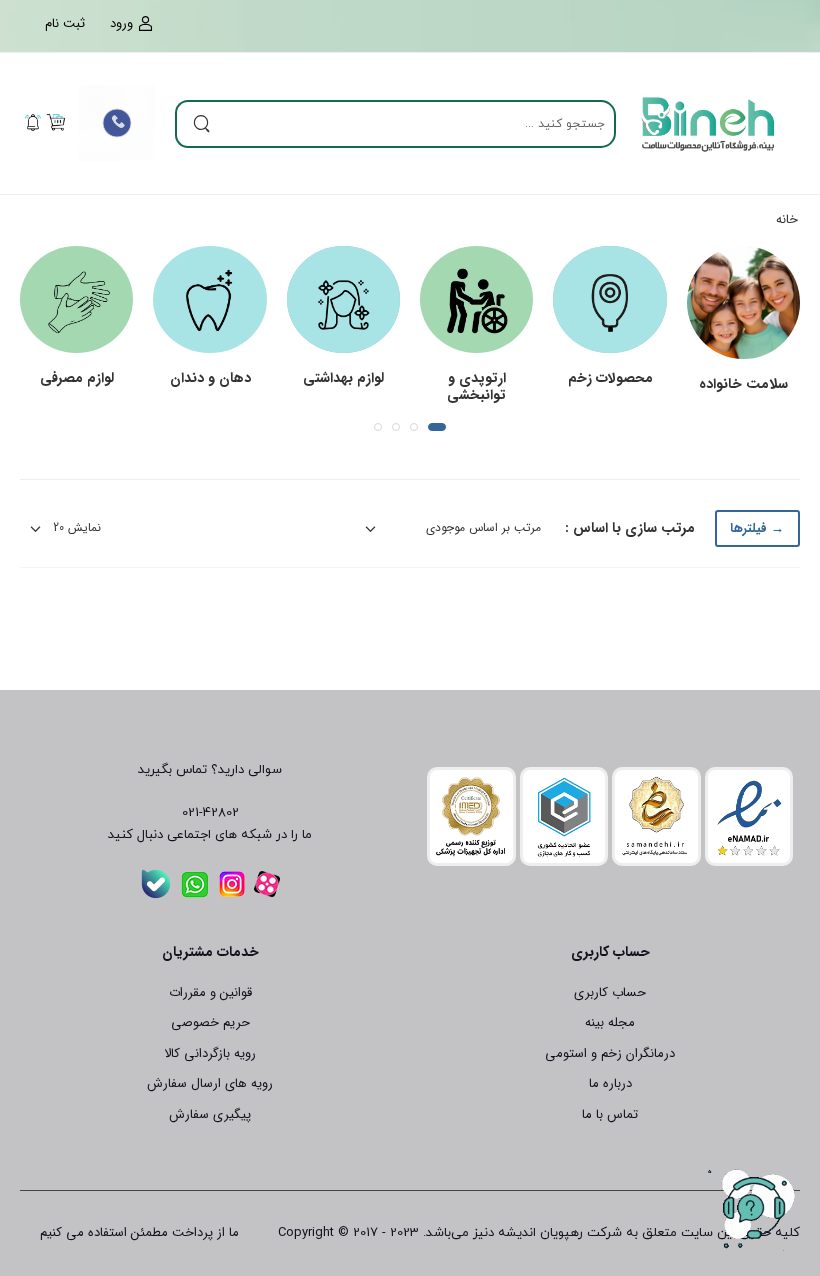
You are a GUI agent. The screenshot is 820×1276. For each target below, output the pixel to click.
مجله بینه (610, 1022)
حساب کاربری (610, 992)
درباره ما (610, 1083)
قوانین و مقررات (210, 992)
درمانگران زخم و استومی (610, 1053)
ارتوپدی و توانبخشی (476, 386)
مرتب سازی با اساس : (630, 528)
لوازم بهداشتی (343, 378)
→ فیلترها (757, 528)
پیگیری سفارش (210, 1114)
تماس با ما (610, 1114)
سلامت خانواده (743, 384)
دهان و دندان (210, 378)
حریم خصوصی (210, 1022)
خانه (787, 219)
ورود (121, 24)
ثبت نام (65, 24)
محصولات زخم (610, 378)
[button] (437, 427)
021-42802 (210, 813)
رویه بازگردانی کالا (210, 1053)
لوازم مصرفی (77, 378)
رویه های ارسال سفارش (210, 1083)
